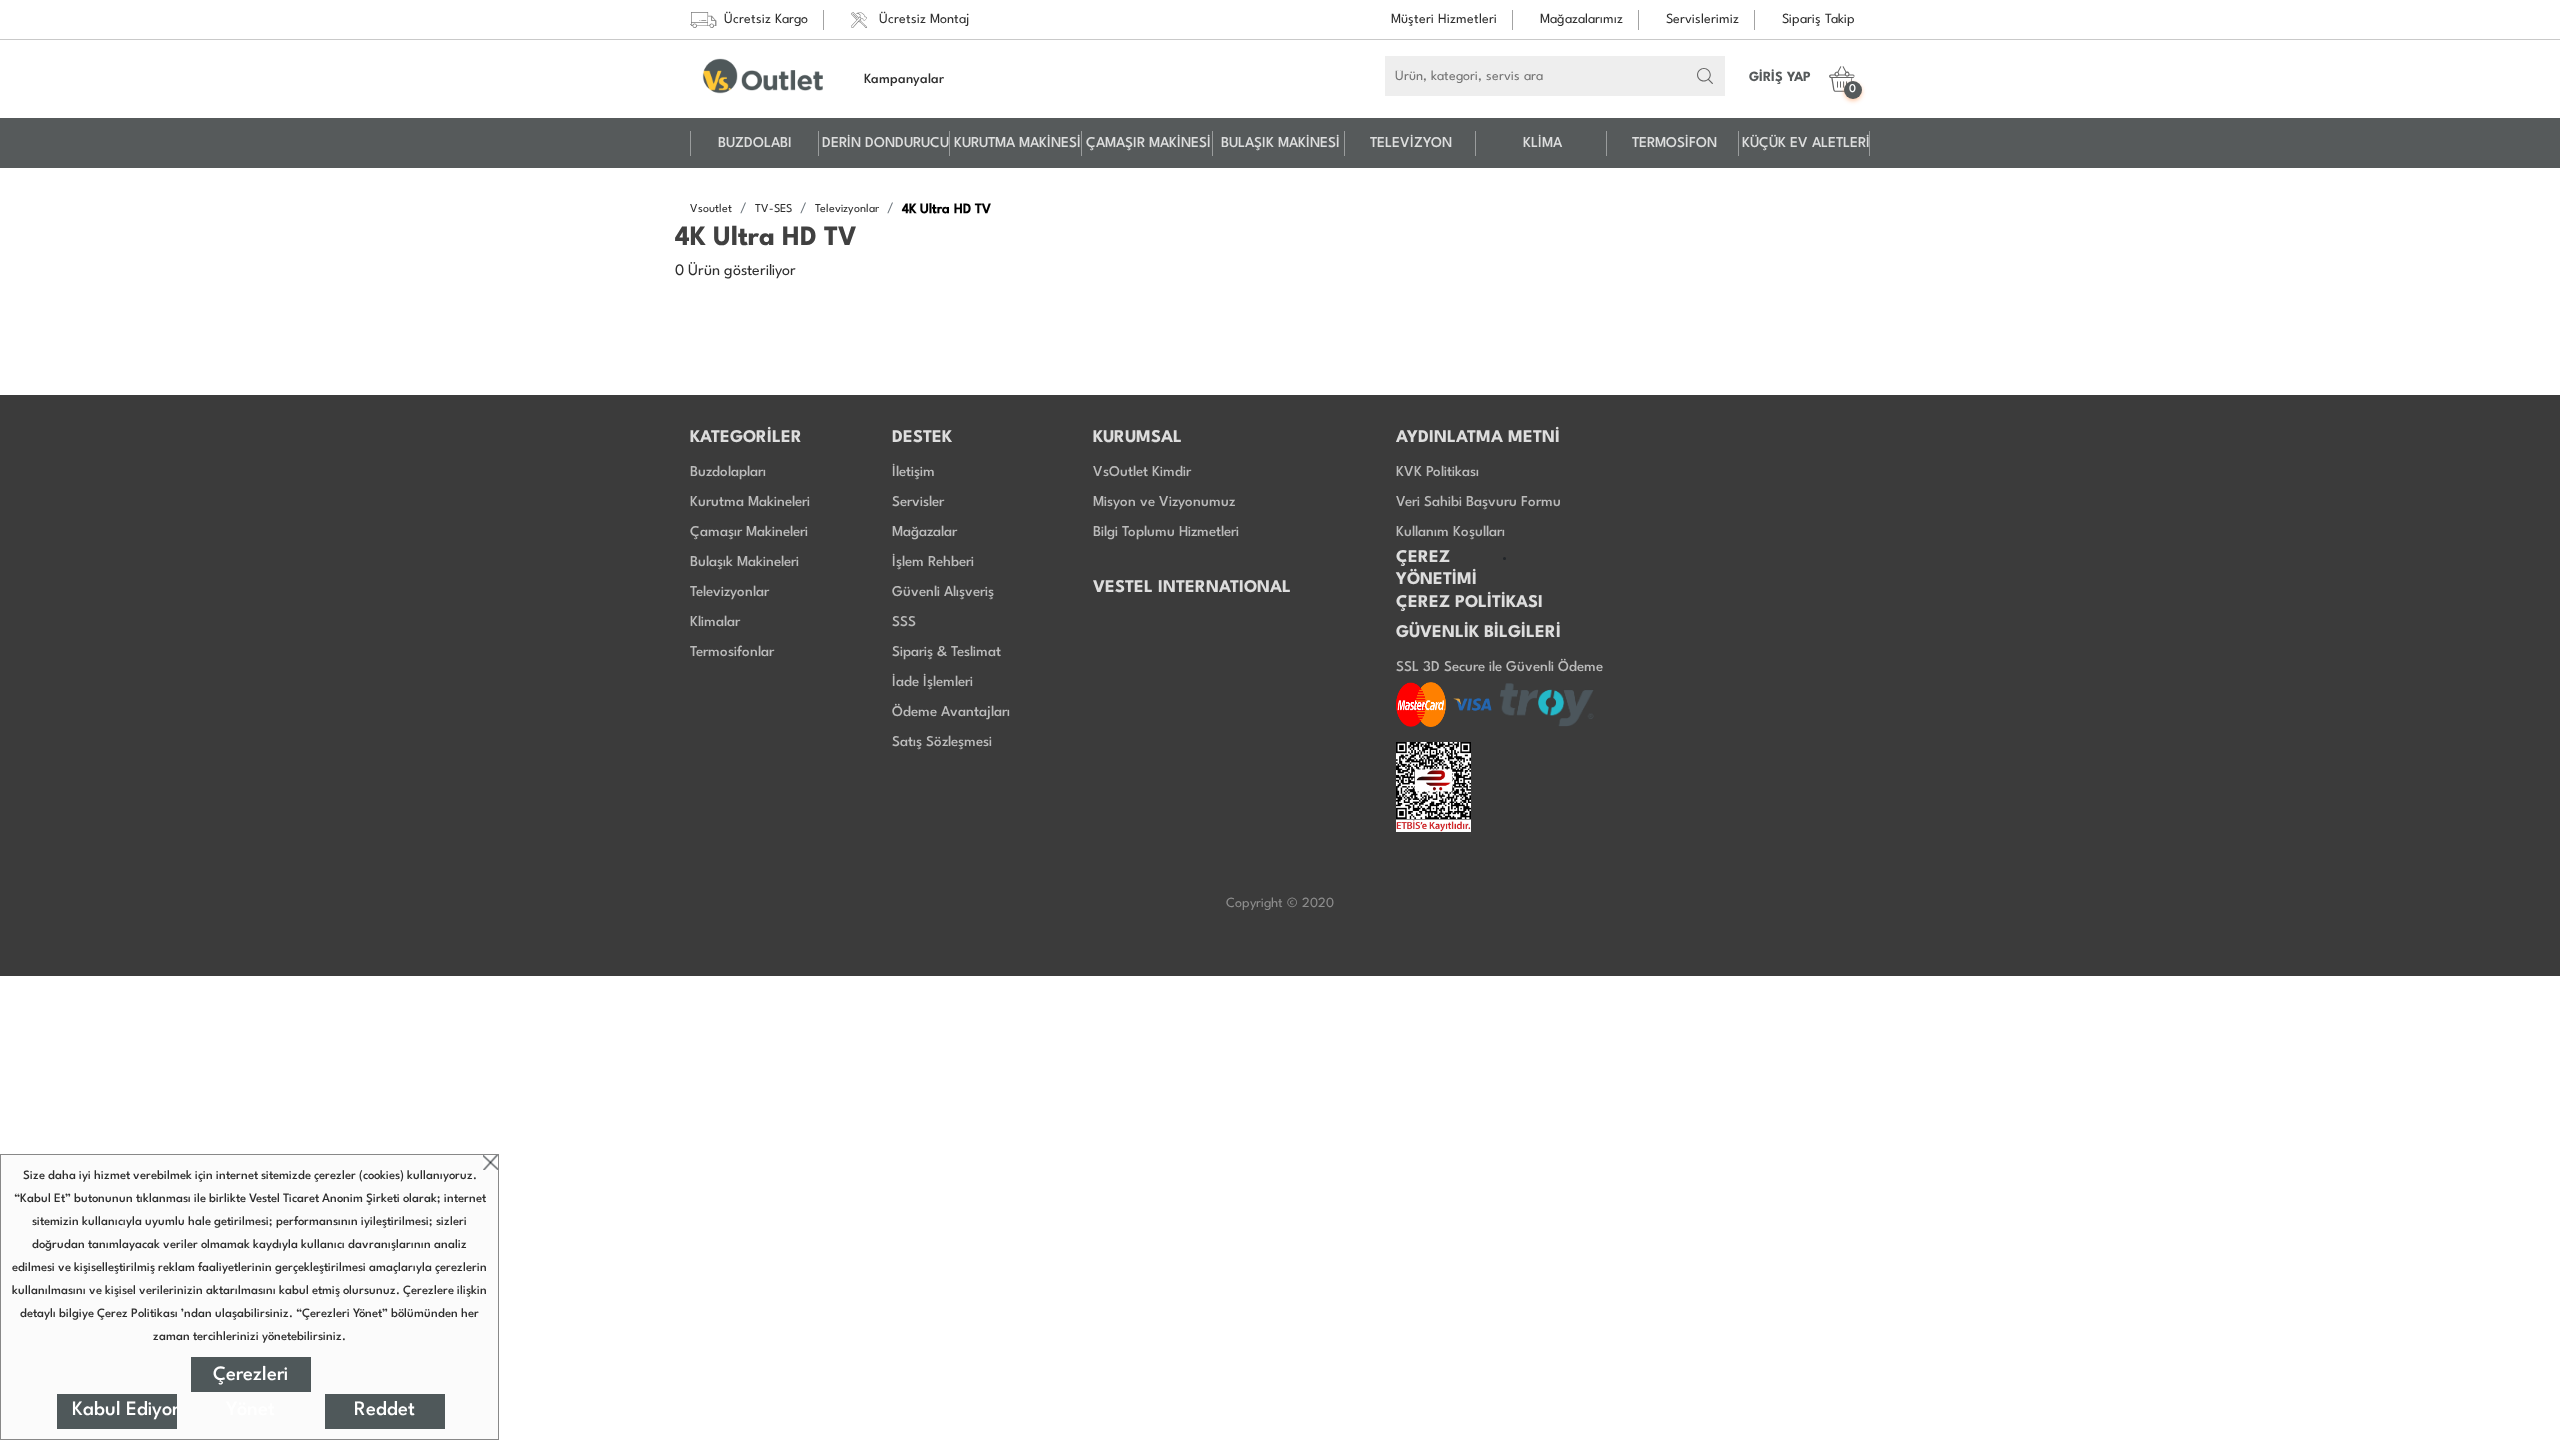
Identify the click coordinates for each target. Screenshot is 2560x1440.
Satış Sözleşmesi (942, 742)
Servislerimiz (1702, 19)
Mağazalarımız (1581, 19)
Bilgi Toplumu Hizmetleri (1166, 532)
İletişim (913, 472)
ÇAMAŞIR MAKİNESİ (1148, 143)
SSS (904, 622)
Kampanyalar (904, 79)
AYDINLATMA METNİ (1478, 437)
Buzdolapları (728, 472)
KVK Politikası (1437, 472)
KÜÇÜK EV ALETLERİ (1806, 143)
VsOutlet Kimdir (1142, 472)
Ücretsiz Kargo (766, 19)
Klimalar (715, 622)
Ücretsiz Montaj (924, 19)
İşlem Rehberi (933, 562)
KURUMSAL (1137, 437)
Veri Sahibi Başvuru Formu (1478, 502)
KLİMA (1542, 143)
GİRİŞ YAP (1780, 77)
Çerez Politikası (137, 1314)
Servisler (918, 502)
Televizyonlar (729, 592)
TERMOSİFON (1674, 143)
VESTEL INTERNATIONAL (1192, 587)
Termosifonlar (732, 652)
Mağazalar (924, 532)
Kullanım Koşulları (1450, 532)
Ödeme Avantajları (951, 712)
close (490, 1162)
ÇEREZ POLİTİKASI (1469, 602)
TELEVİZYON (1411, 143)
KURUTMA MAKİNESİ (1017, 143)
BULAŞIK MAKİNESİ (1280, 143)
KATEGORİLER (746, 437)
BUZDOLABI (755, 143)
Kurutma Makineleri (750, 502)
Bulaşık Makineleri (744, 562)
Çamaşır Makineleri (749, 532)
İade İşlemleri (932, 682)
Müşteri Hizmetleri (1444, 19)
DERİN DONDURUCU (885, 143)
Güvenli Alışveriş (943, 592)
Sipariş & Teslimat (946, 652)
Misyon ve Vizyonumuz (1164, 502)
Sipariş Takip (1818, 19)
